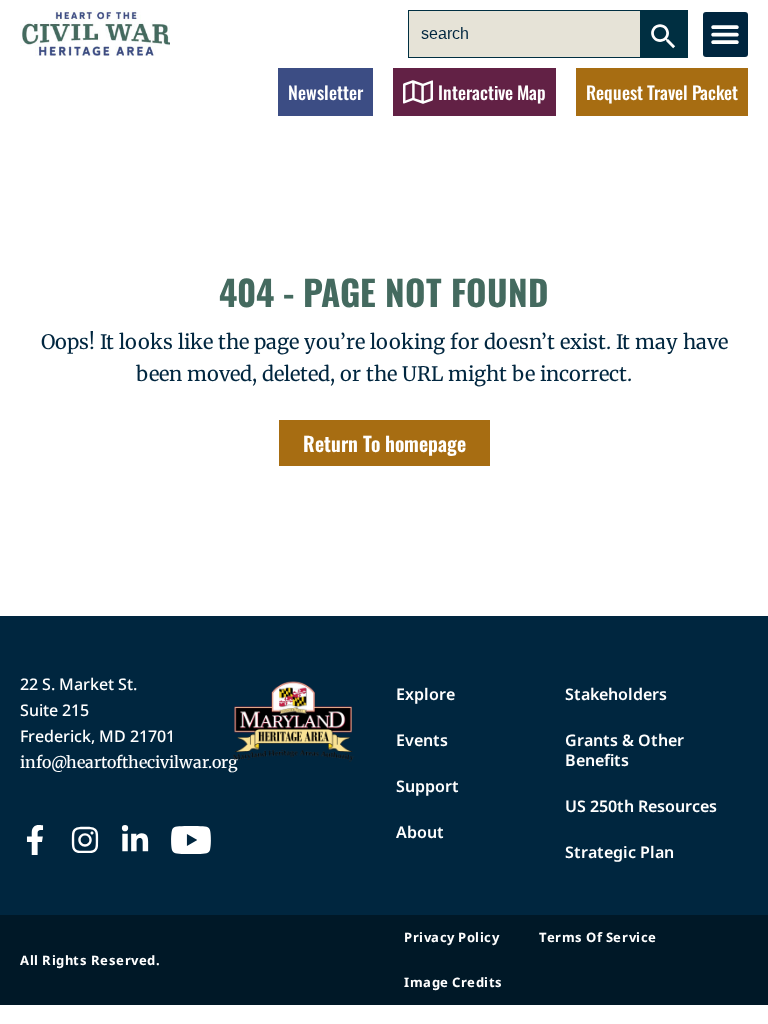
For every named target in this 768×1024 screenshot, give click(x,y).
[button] (725, 34)
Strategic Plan (619, 852)
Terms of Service (597, 937)
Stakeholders (616, 694)
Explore (425, 694)
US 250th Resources (641, 806)
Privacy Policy (451, 937)
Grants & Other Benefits (624, 750)
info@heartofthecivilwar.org (129, 762)
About (420, 832)
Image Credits (453, 982)
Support (427, 786)
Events (422, 740)
